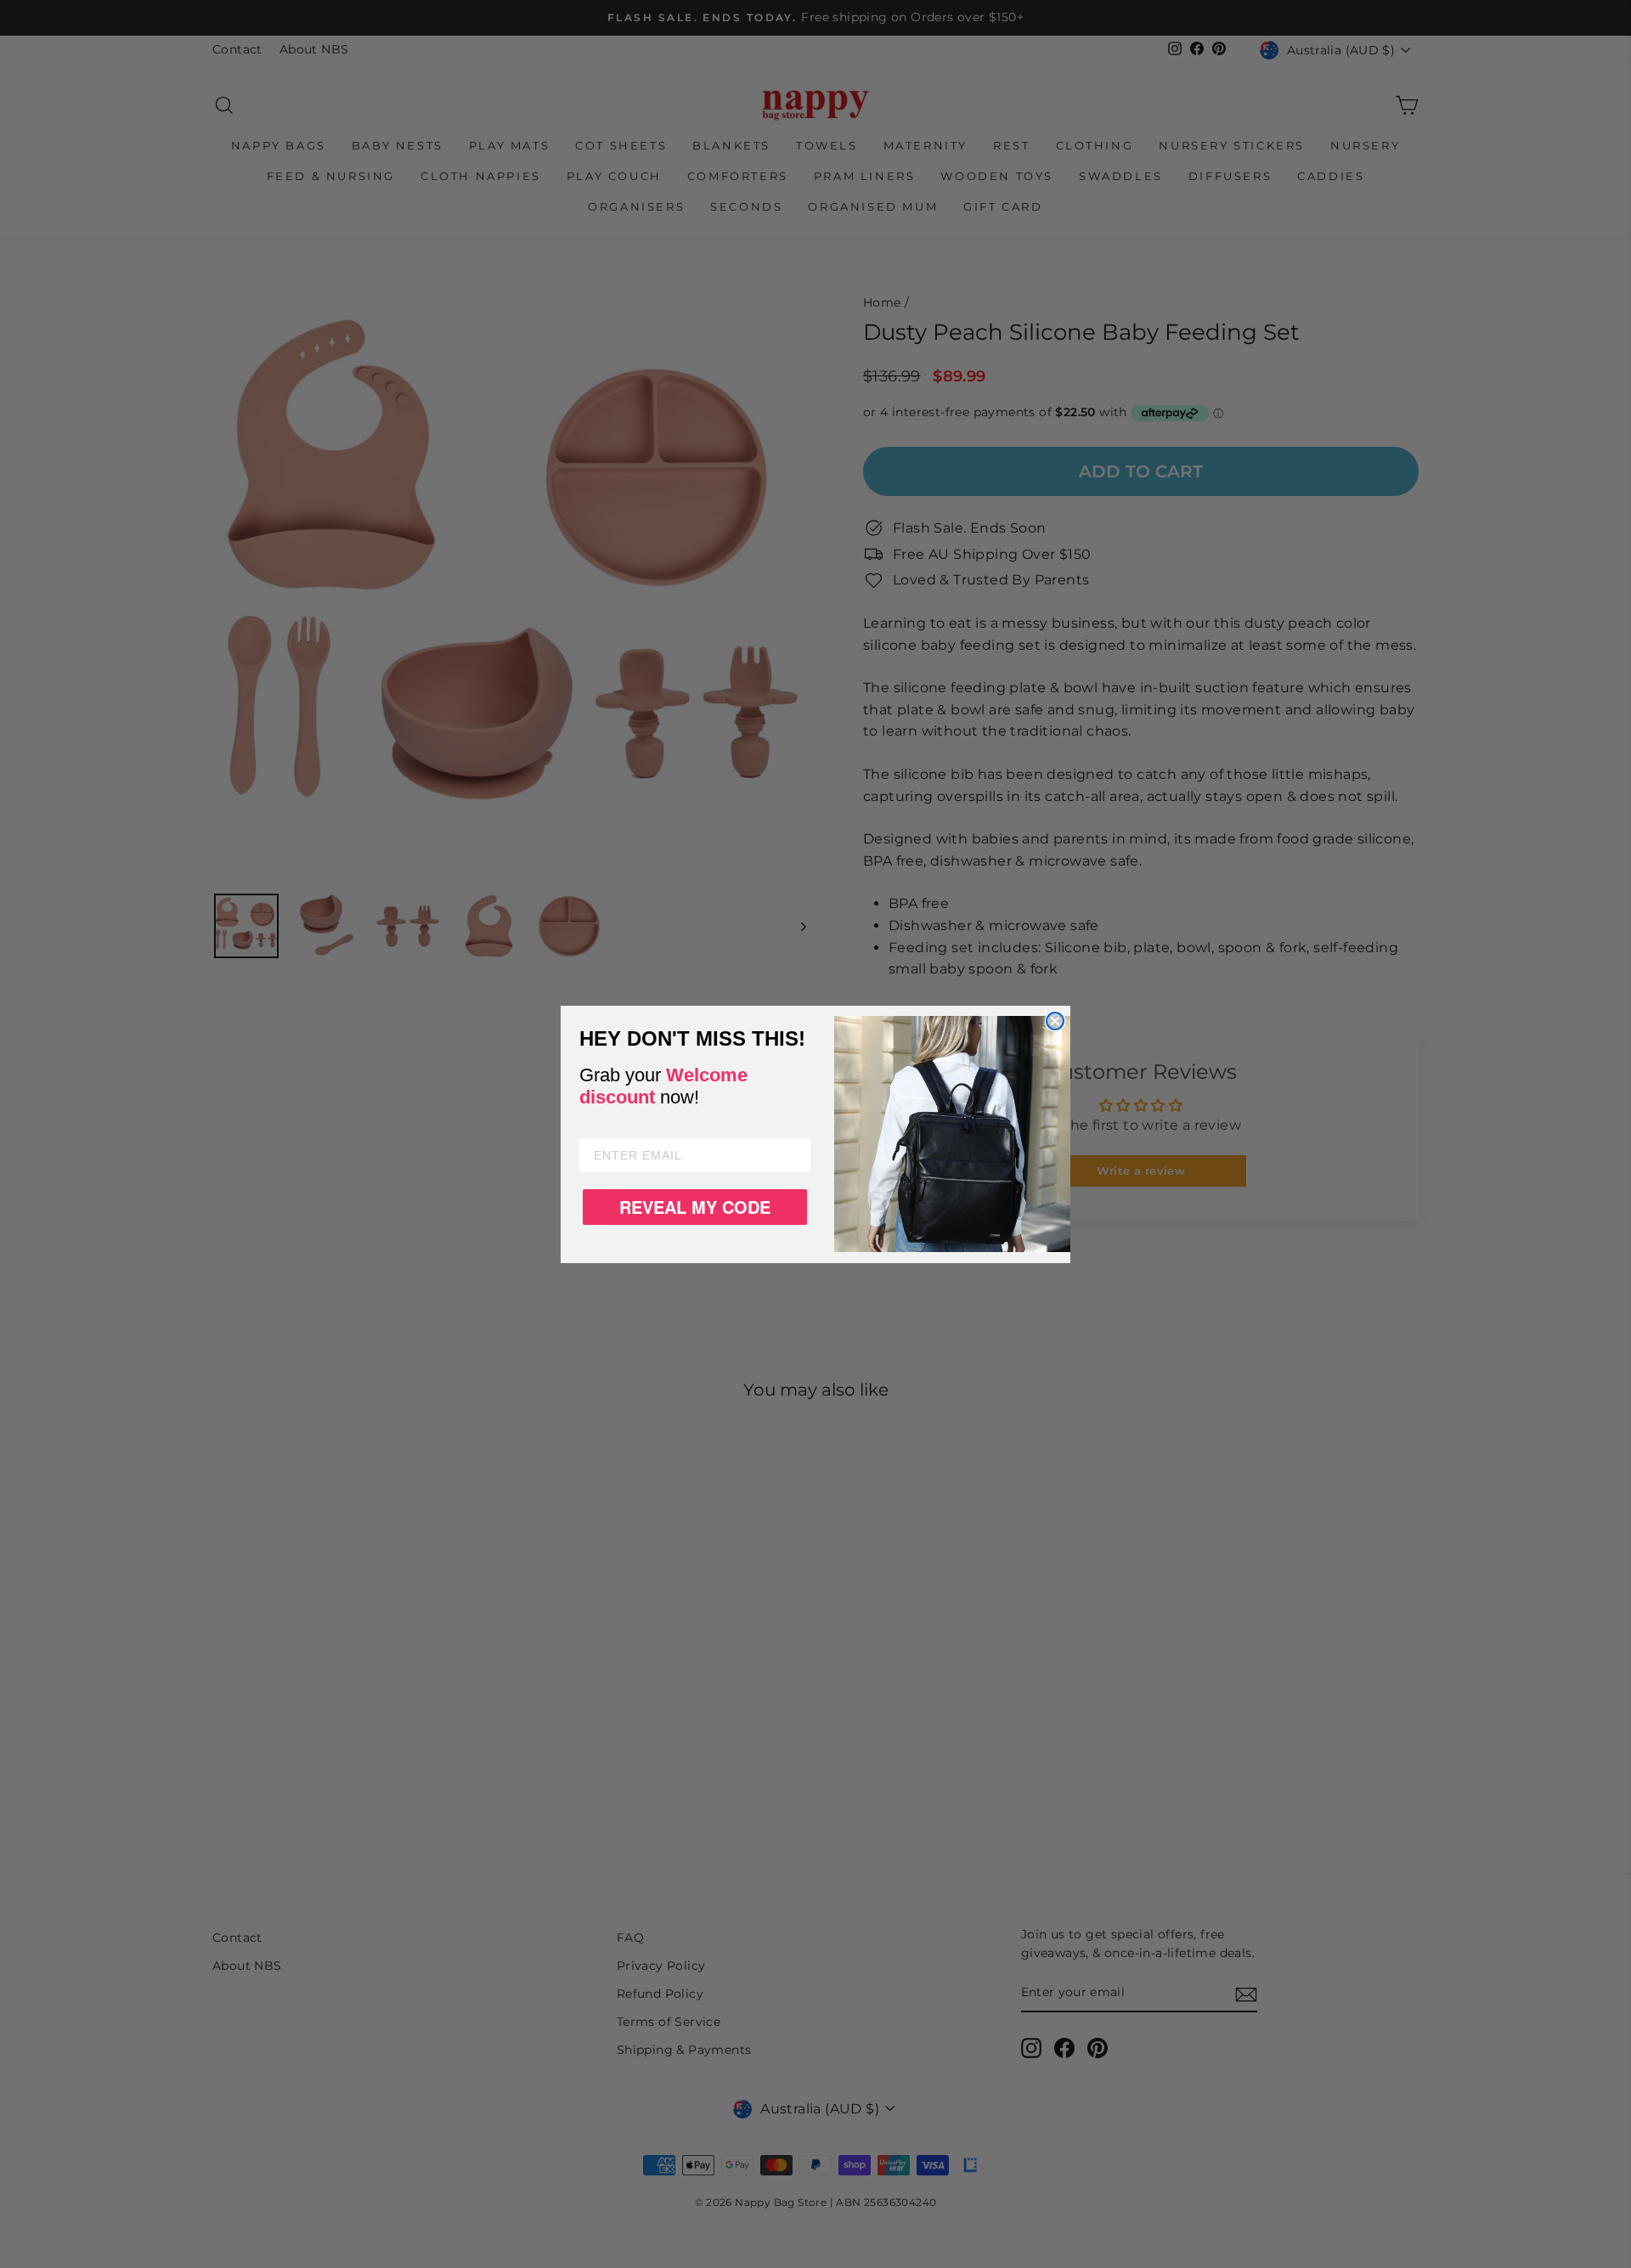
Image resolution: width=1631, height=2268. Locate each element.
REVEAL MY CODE (695, 1207)
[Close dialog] (1055, 1021)
